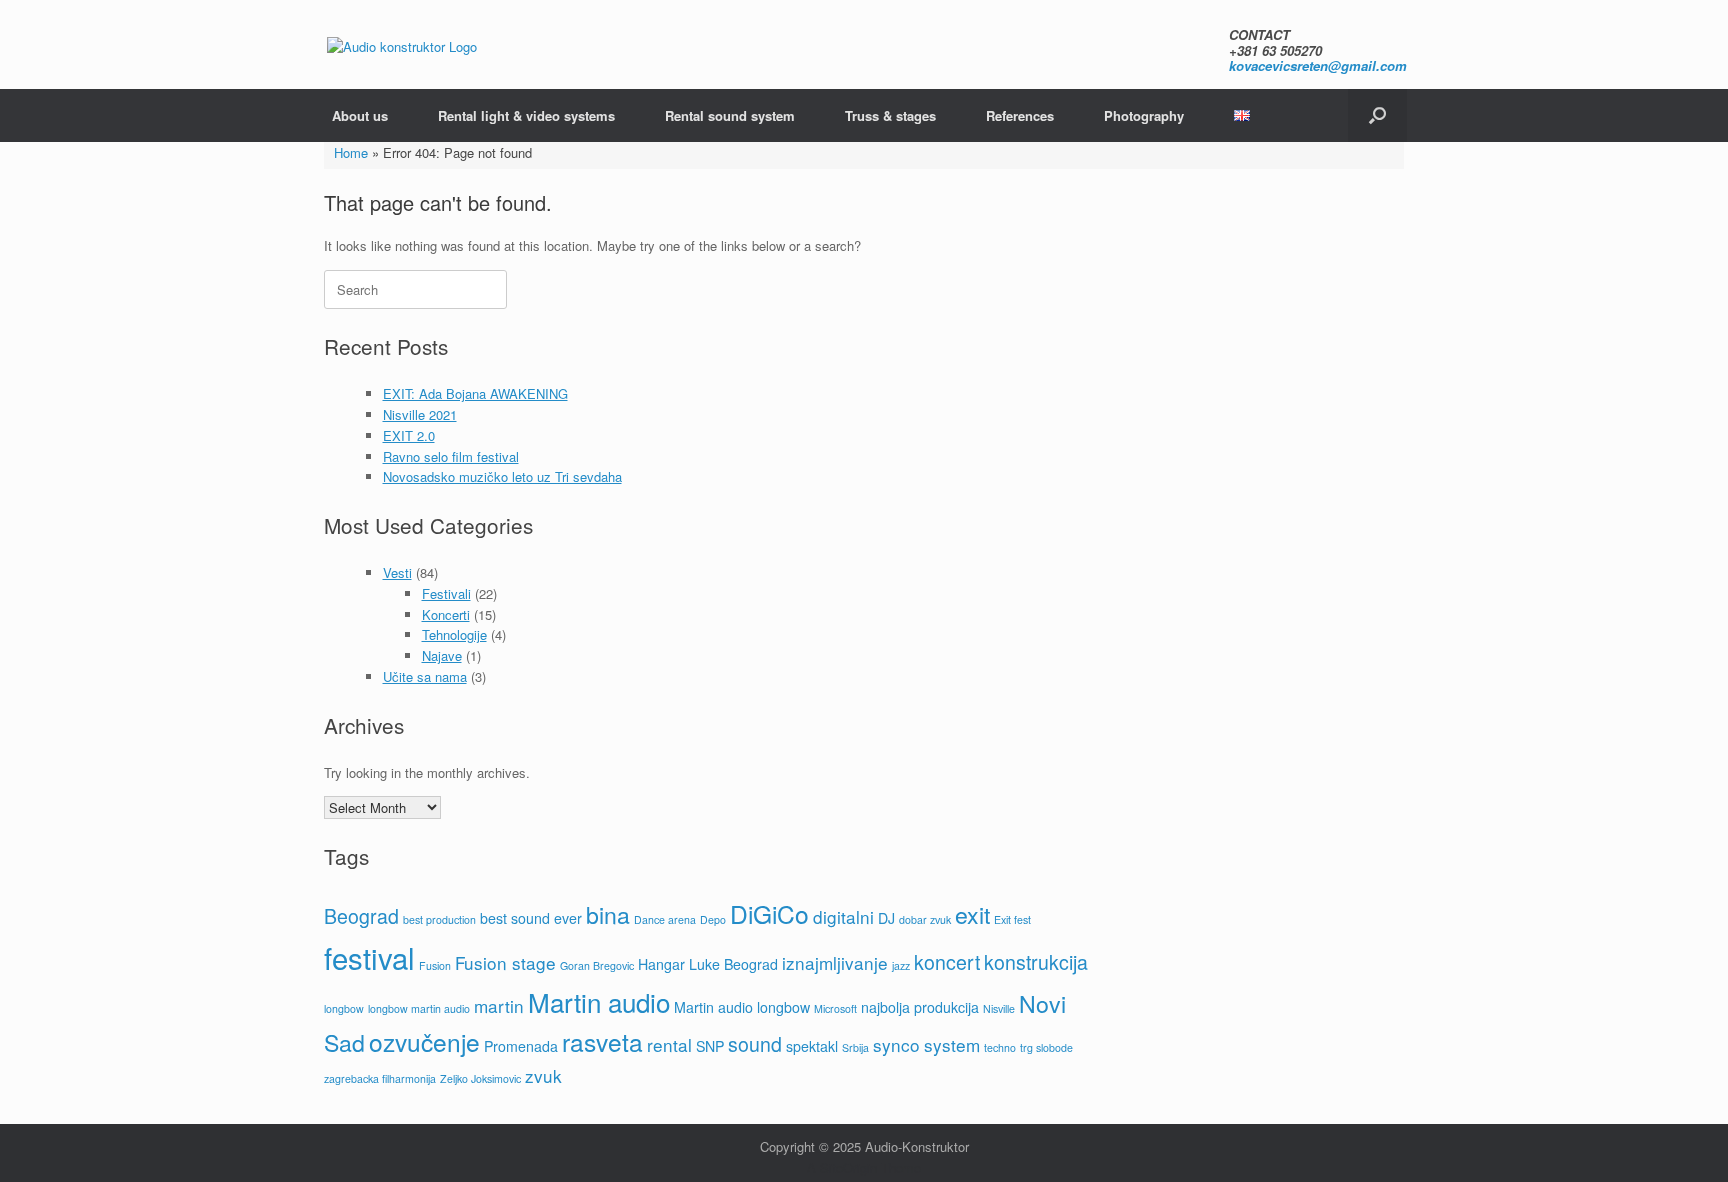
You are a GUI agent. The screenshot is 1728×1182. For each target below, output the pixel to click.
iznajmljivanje (835, 962)
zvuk (543, 1075)
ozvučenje (424, 1041)
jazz (901, 965)
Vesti (397, 572)
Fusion (435, 965)
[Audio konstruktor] (402, 45)
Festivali (446, 593)
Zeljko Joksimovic (480, 1078)
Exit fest (1012, 919)
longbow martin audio (419, 1008)
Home (351, 152)
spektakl (812, 1046)
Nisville (999, 1008)
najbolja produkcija (920, 1007)
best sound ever (531, 918)
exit (972, 914)
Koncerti (446, 614)
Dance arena (665, 919)
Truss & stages (890, 115)
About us (360, 115)
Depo (713, 919)
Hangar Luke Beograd (708, 964)
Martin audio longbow (742, 1007)
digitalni (843, 916)
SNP (710, 1046)
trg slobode (1046, 1047)
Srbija (855, 1047)
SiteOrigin (848, 1167)
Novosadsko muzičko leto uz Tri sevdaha (502, 476)
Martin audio (599, 1001)
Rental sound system (730, 115)
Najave (442, 655)
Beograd (361, 916)
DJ (886, 918)
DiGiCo (769, 913)
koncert (947, 962)
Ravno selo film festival (451, 456)
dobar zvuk (925, 919)
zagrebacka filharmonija (380, 1078)
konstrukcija (1036, 962)
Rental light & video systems (526, 115)
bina (608, 914)
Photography (1144, 115)
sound (755, 1044)
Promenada (521, 1046)
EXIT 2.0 (409, 435)
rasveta (602, 1041)
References (1020, 115)
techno (1000, 1047)
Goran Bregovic (597, 965)
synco (896, 1044)
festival (369, 957)
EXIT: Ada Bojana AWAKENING (475, 393)
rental (669, 1044)
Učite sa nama (425, 676)
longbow (344, 1008)
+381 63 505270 (1275, 50)
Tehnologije (454, 634)
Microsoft (835, 1008)
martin (499, 1005)
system (952, 1044)
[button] (1377, 115)
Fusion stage (505, 962)
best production (439, 919)
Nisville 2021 (420, 414)
